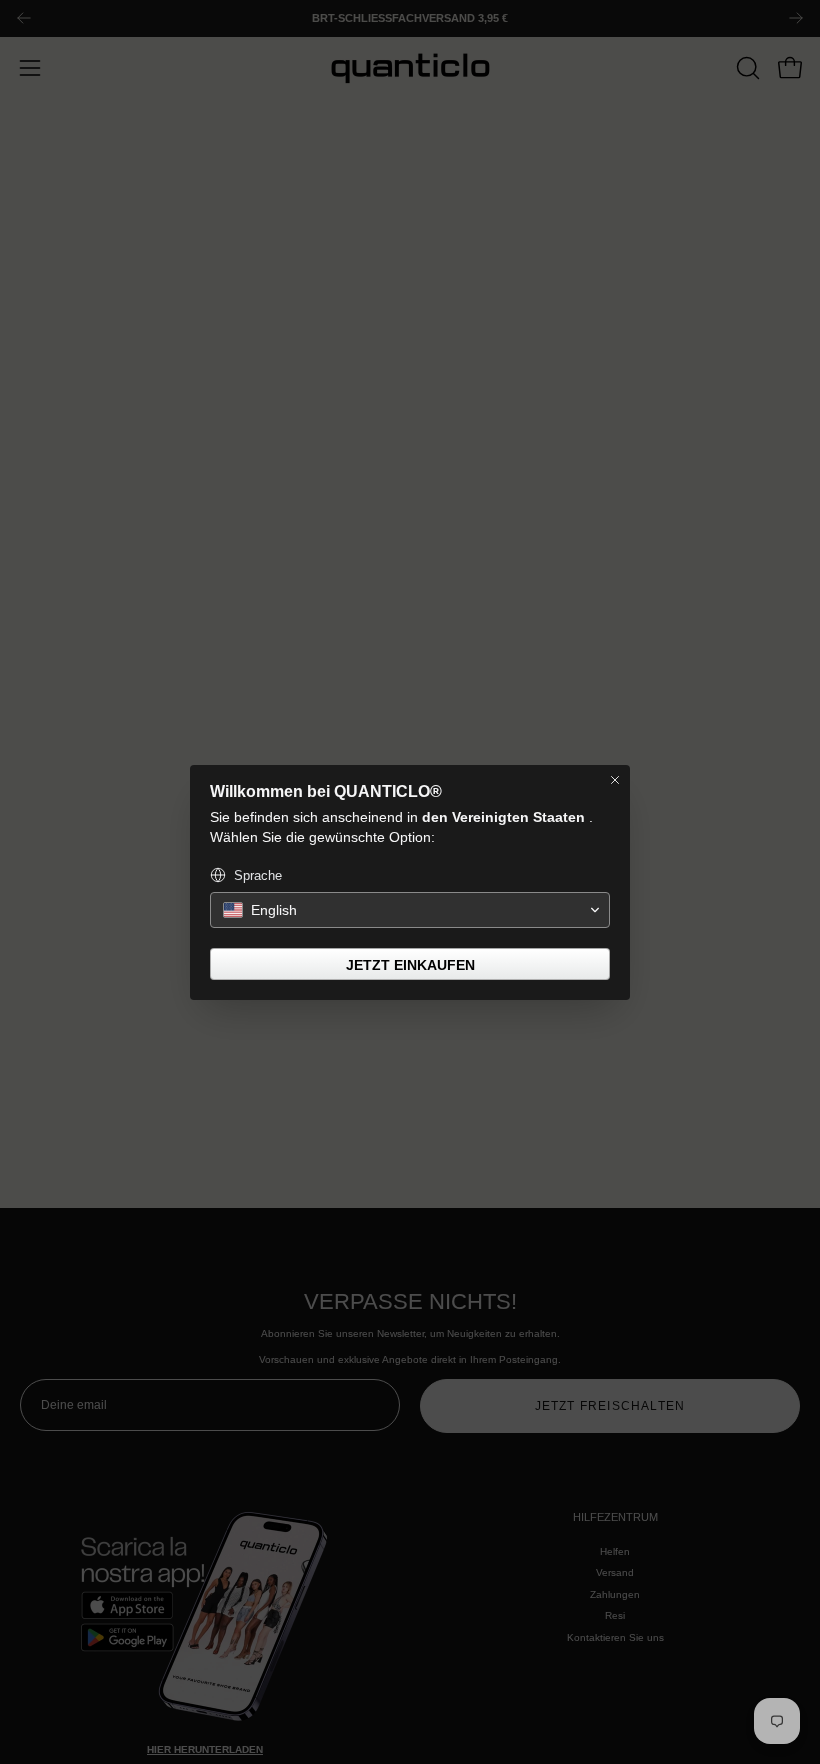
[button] (410, 910)
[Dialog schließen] (615, 780)
